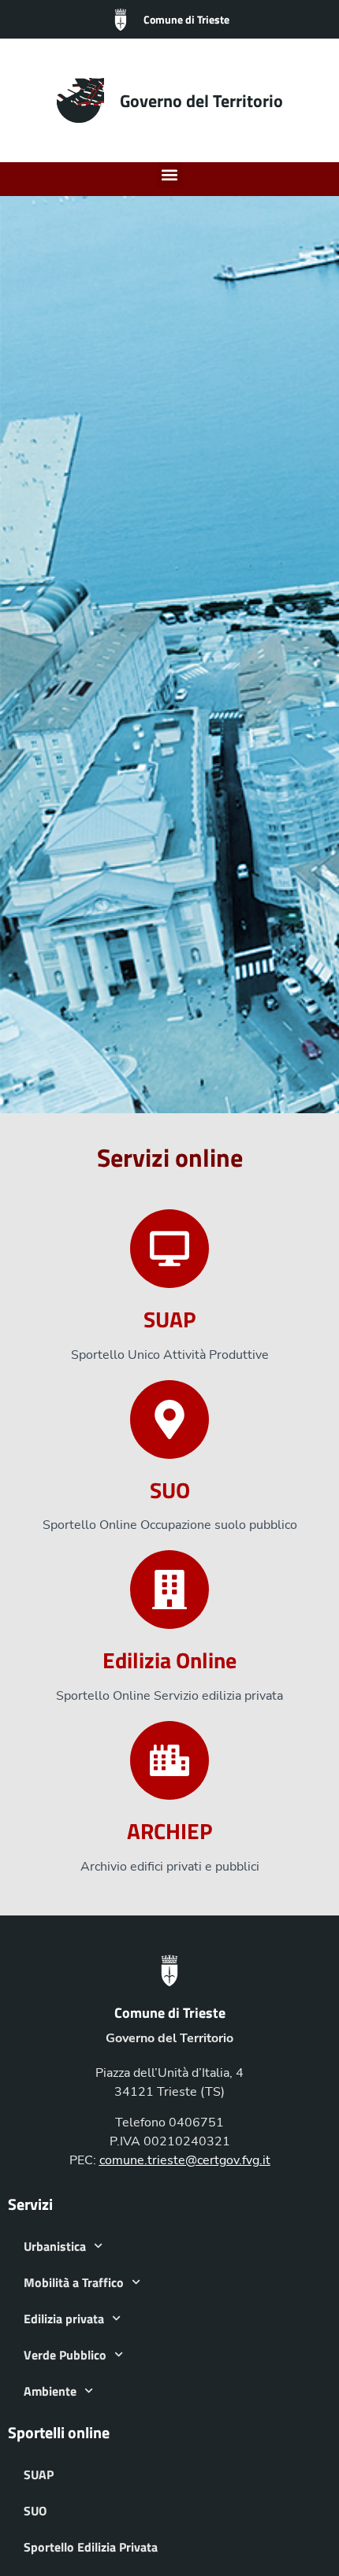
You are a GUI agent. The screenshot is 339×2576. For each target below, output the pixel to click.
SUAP (169, 1319)
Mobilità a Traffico (74, 2282)
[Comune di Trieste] (121, 20)
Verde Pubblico (65, 2355)
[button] (170, 175)
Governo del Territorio (201, 101)
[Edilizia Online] (169, 1590)
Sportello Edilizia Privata (91, 2547)
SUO (170, 1490)
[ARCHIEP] (169, 1760)
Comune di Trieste (186, 19)
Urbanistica (55, 2246)
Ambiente (50, 2391)
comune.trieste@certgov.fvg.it (185, 2160)
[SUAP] (169, 1249)
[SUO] (169, 1419)
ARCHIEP (169, 1831)
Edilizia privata (64, 2319)
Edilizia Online (169, 1660)
